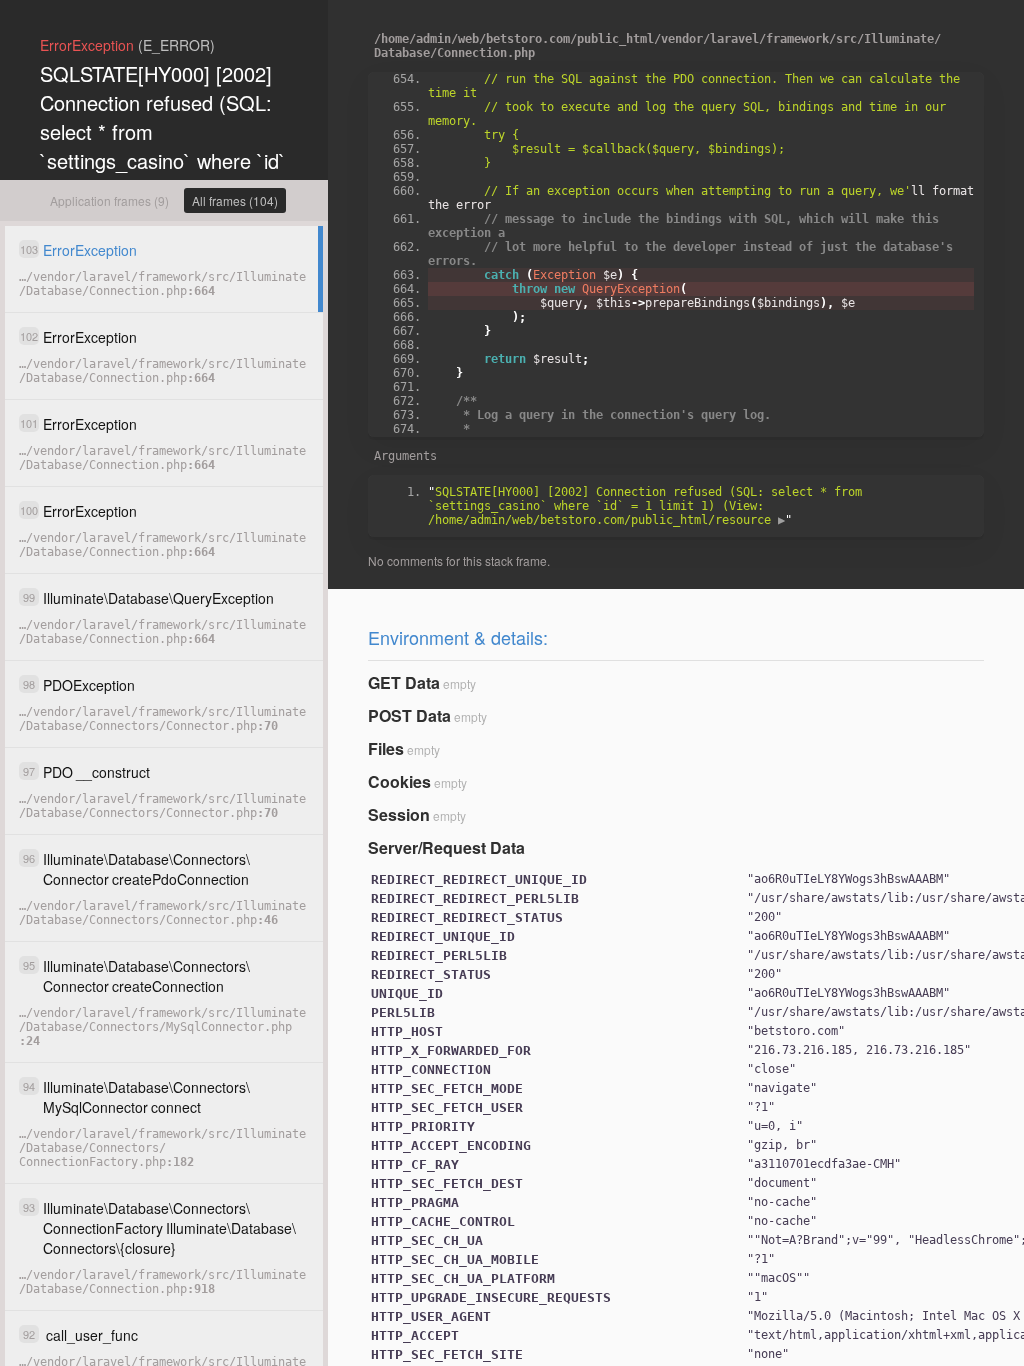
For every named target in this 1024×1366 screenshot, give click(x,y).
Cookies (399, 781)
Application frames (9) (109, 200)
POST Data (409, 715)
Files (386, 748)
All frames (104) (235, 200)
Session (399, 814)
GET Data (404, 682)
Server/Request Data (446, 847)
